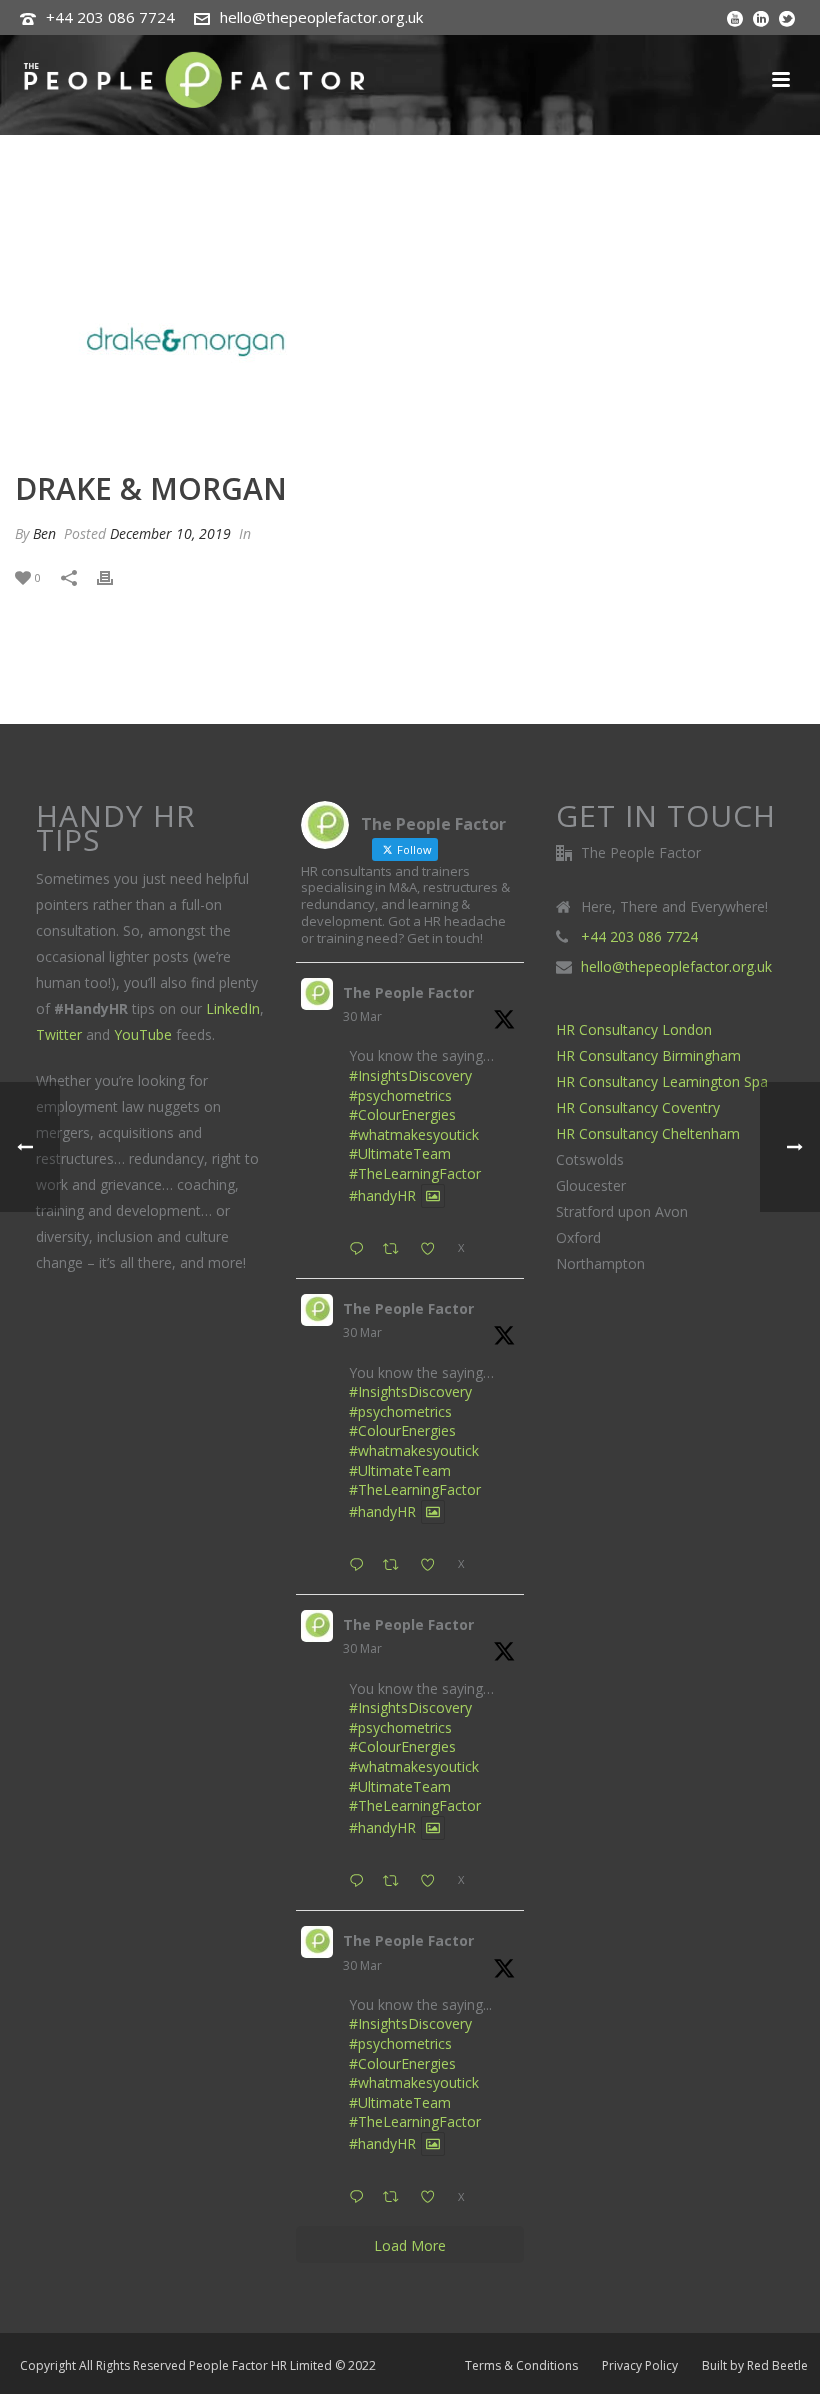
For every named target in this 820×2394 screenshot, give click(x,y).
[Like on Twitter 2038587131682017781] (433, 1881)
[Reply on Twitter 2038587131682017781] (361, 1881)
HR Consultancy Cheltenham (648, 1133)
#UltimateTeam (400, 1153)
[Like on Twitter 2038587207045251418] (433, 1565)
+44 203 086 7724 (110, 17)
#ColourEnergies (402, 1114)
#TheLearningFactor (415, 1173)
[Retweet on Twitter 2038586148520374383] (396, 2197)
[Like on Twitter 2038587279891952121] (433, 1249)
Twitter (59, 1034)
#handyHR (382, 1195)
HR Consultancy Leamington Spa (662, 1081)
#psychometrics (400, 1095)
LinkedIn (233, 1008)
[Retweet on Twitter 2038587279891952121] (396, 1249)
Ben (44, 533)
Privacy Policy (640, 2366)
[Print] (115, 576)
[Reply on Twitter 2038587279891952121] (361, 1249)
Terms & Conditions (521, 2366)
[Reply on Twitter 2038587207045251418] (361, 1565)
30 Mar (362, 1016)
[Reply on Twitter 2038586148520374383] (361, 2197)
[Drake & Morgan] (410, 342)
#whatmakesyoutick (414, 1134)
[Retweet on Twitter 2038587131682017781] (396, 1881)
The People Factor (408, 992)
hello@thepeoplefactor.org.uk (321, 17)
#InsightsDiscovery (410, 1075)
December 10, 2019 (170, 533)
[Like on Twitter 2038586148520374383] (433, 2197)
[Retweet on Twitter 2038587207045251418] (396, 1565)
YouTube (143, 1034)
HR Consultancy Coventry (638, 1107)
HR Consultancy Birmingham (648, 1055)
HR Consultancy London (634, 1029)
